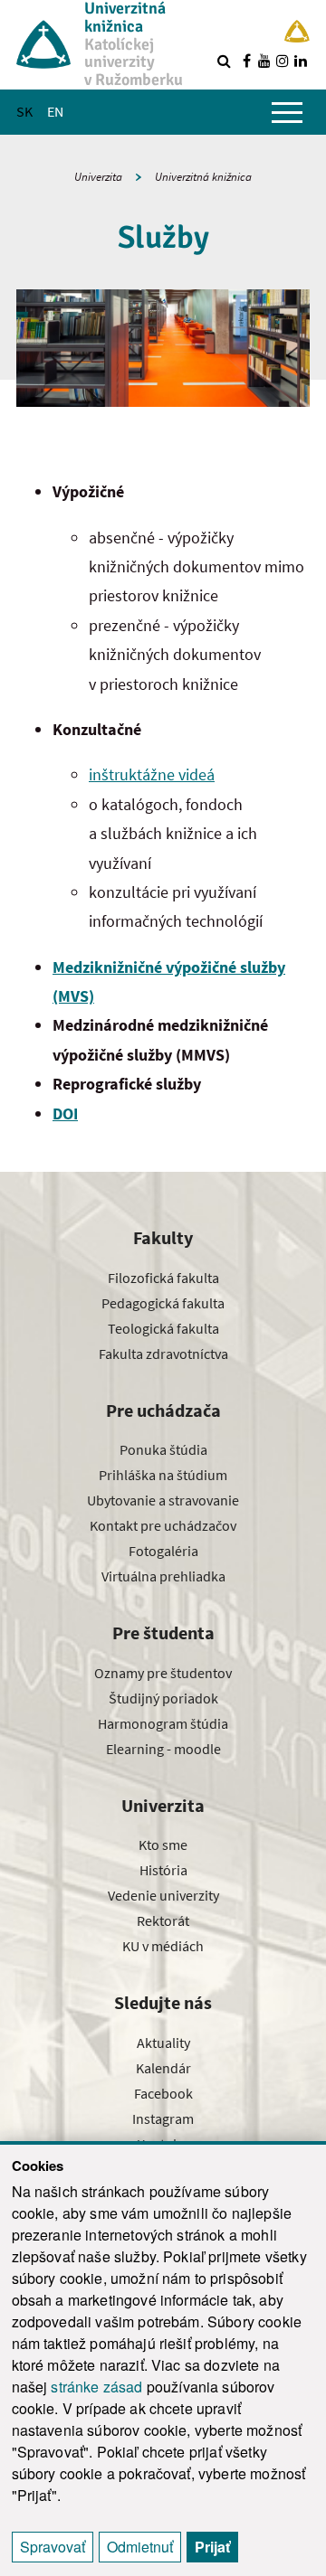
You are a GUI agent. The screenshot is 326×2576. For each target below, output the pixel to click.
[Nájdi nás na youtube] (264, 61)
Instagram (163, 2118)
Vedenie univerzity (163, 1895)
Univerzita (98, 177)
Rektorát (163, 1920)
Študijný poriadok (163, 1698)
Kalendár (163, 2068)
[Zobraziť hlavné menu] (287, 112)
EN (55, 111)
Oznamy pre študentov (163, 1673)
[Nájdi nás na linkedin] (301, 61)
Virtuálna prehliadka (163, 1576)
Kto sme (163, 1845)
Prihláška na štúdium (163, 1475)
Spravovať (53, 2547)
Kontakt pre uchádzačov (163, 1525)
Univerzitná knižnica (203, 177)
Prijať (212, 2547)
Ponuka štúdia (163, 1449)
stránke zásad (96, 2387)
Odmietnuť (140, 2547)
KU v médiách (163, 1946)
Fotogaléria (163, 1551)
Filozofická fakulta (163, 1278)
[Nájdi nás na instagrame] (283, 61)
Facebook (163, 2093)
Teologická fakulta (163, 1328)
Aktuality (163, 2043)
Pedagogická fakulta (163, 1303)
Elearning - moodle (163, 1749)
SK (24, 111)
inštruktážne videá (152, 774)
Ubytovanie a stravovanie (163, 1500)
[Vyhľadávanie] (224, 61)
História (163, 1870)
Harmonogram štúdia (163, 1723)
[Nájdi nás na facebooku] (246, 61)
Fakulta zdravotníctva (163, 1354)
